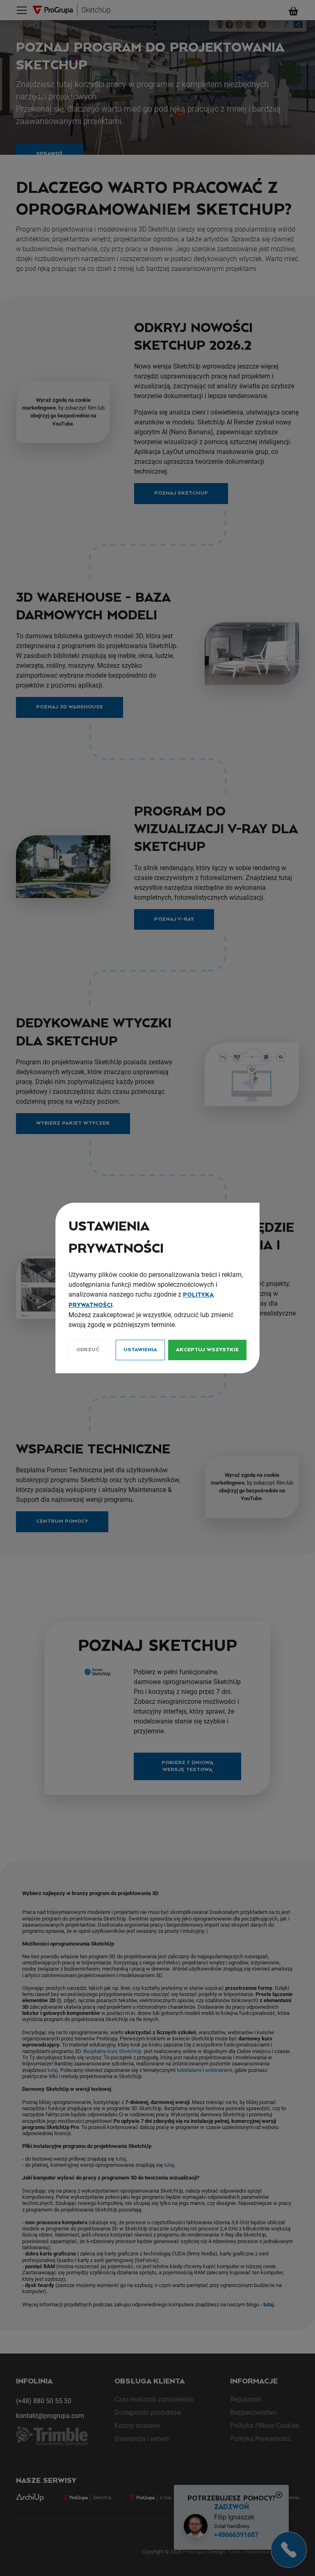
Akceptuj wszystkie (207, 1350)
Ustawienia (140, 1350)
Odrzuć (88, 1350)
